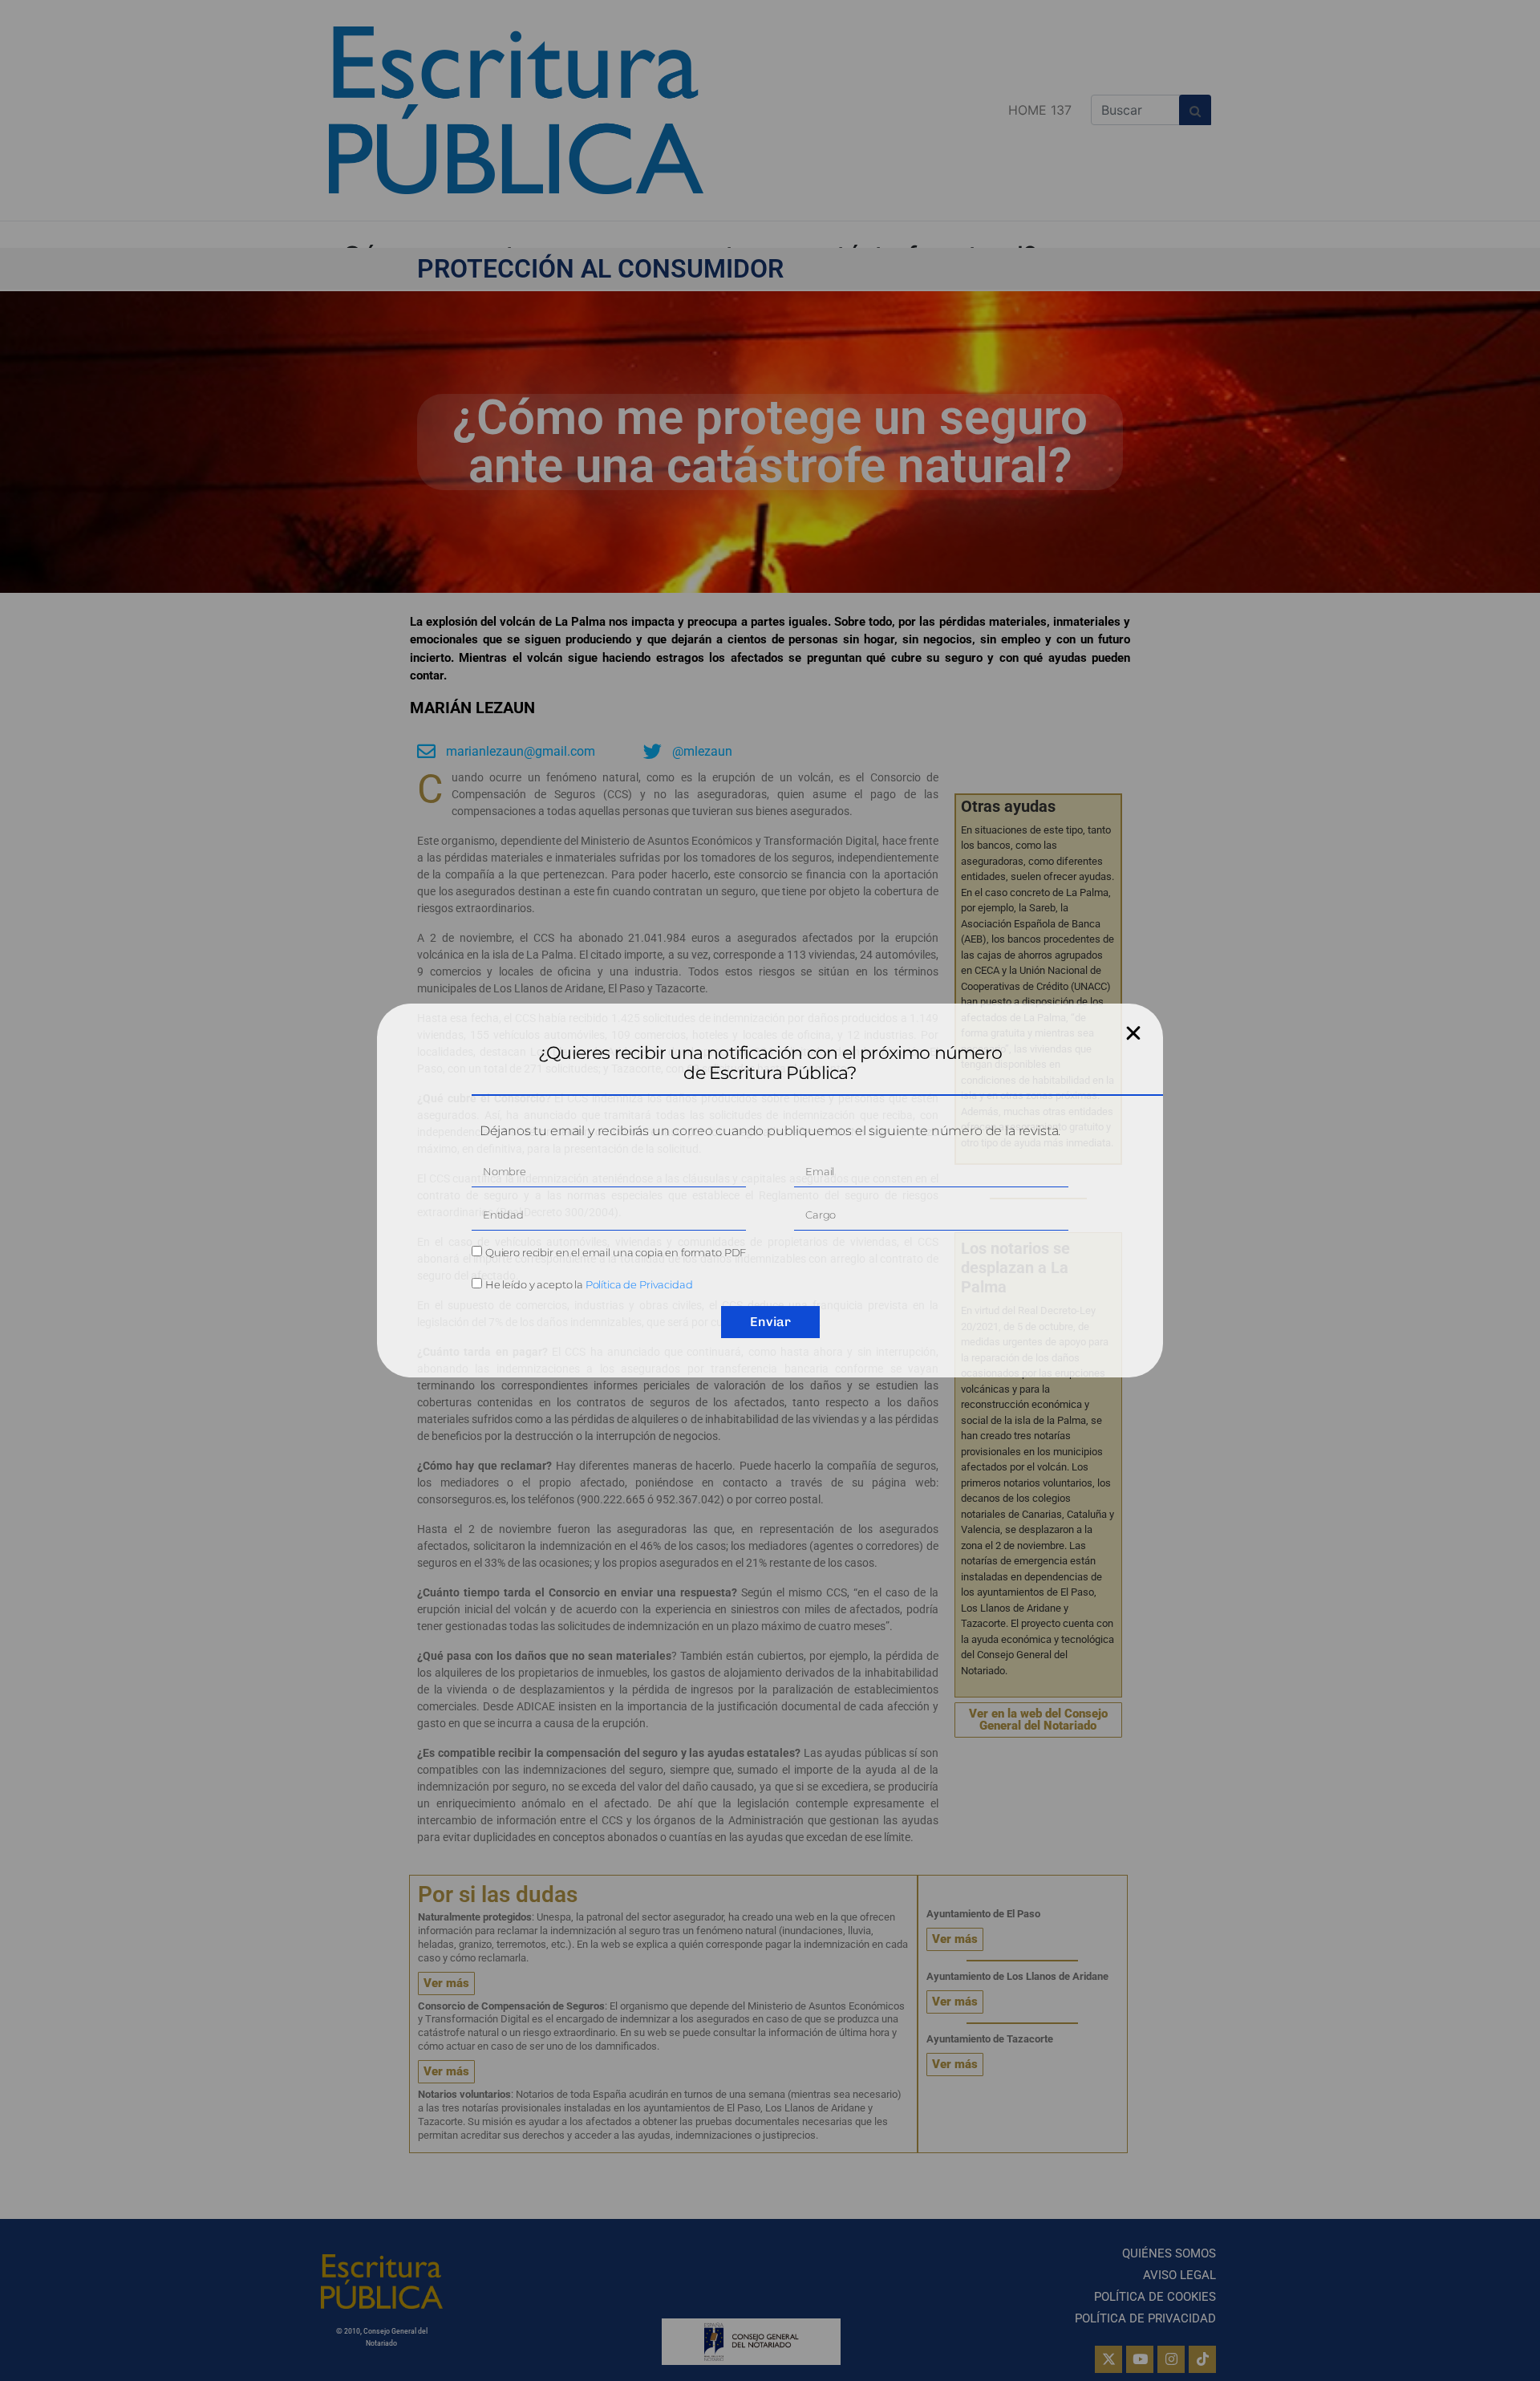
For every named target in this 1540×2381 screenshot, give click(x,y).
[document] (770, 1190)
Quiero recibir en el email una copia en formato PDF (616, 1252)
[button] (1133, 1033)
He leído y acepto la (589, 1284)
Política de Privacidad (639, 1284)
